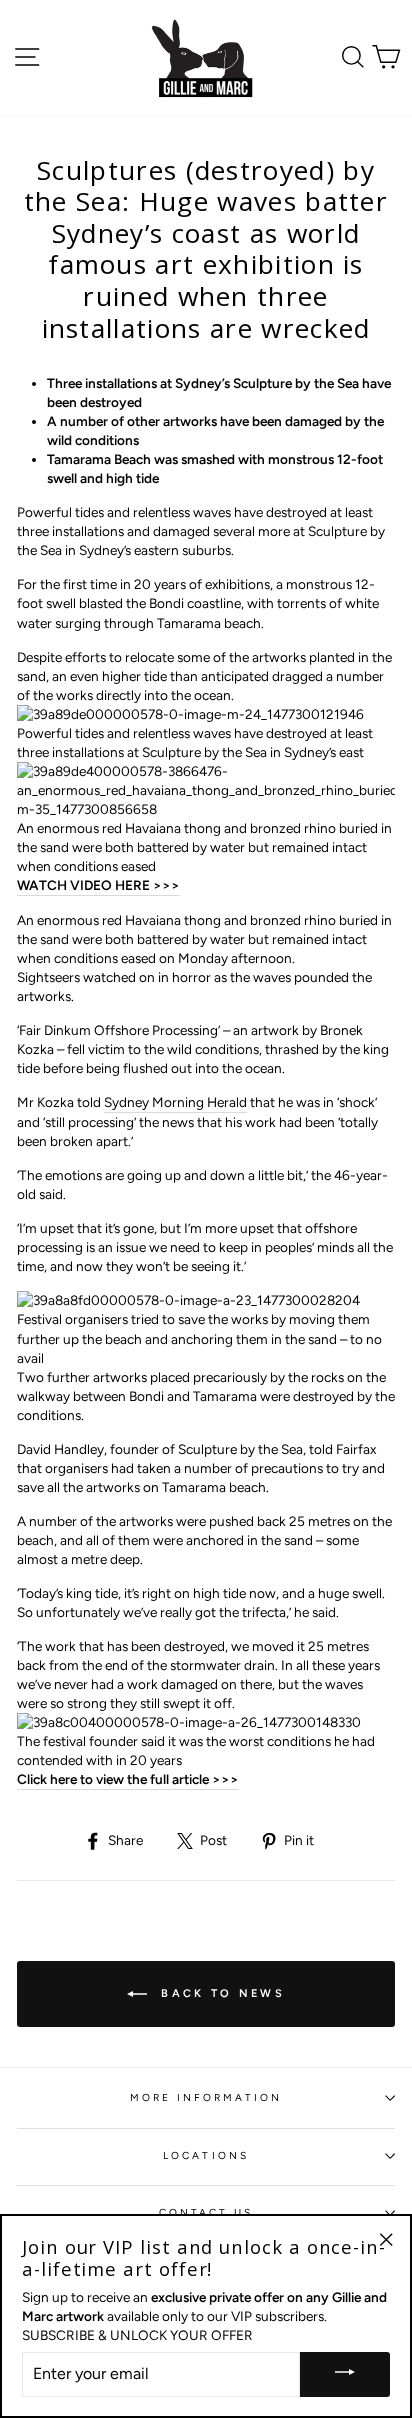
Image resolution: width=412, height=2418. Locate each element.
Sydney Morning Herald (175, 1102)
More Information (206, 2097)
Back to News (220, 1993)
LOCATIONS (206, 2155)
